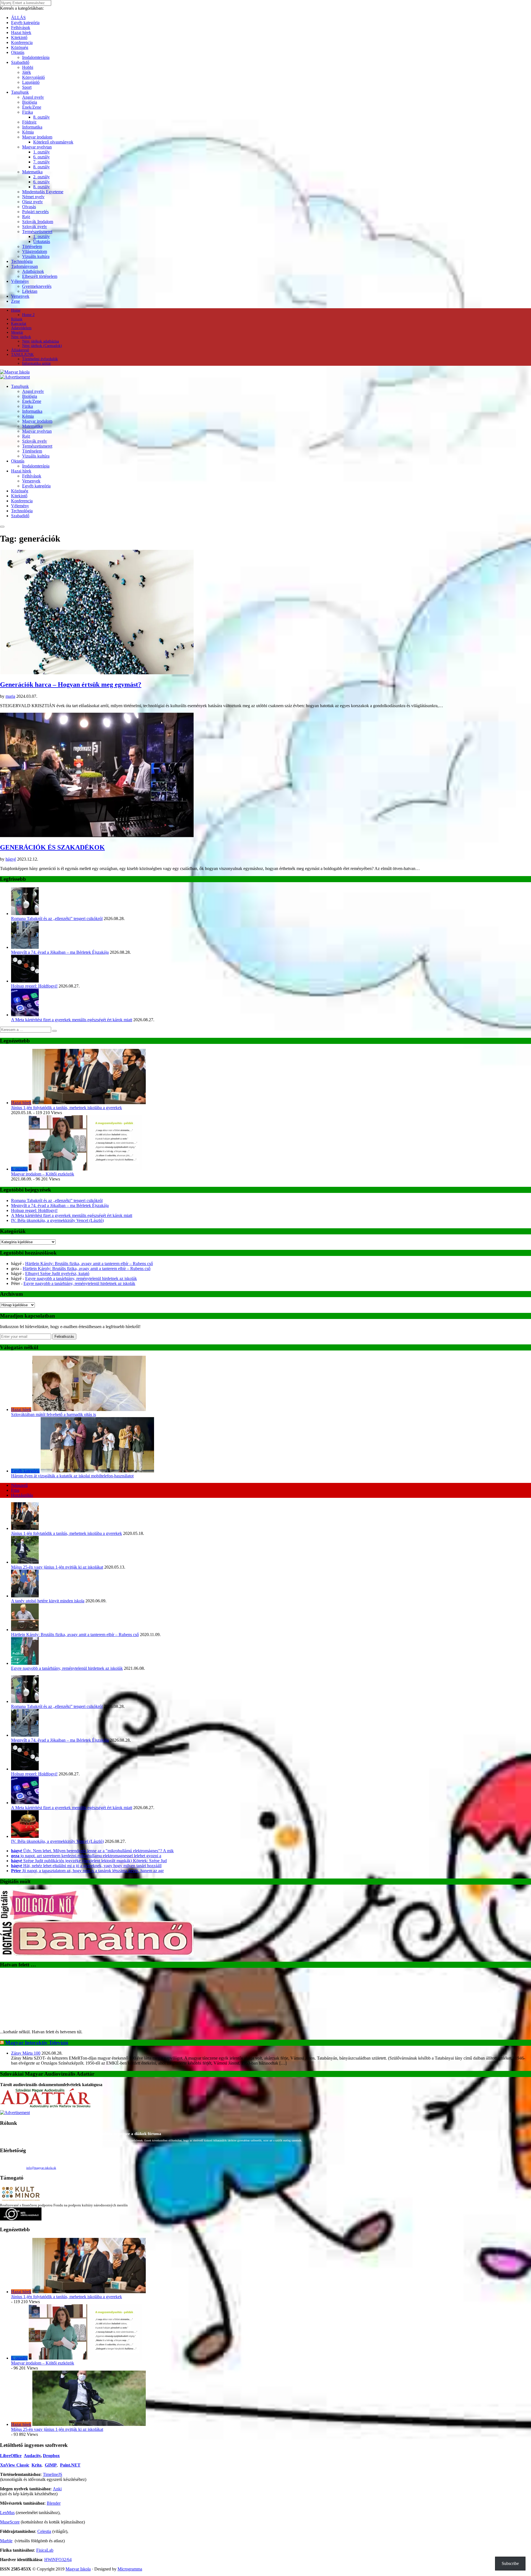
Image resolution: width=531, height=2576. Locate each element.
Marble (6, 2489)
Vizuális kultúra (36, 256)
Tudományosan (24, 266)
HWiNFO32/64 (58, 2508)
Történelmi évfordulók (40, 359)
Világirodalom (35, 251)
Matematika (32, 172)
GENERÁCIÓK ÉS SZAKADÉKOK (52, 847)
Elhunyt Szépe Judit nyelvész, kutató (57, 1273)
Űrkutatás (42, 241)
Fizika (28, 112)
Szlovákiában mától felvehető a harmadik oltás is (54, 1414)
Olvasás (29, 207)
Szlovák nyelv (35, 227)
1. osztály (41, 152)
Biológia (30, 102)
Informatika (32, 127)
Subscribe (510, 2563)
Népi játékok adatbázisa (41, 341)
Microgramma (130, 2518)
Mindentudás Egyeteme (43, 192)
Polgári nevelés (35, 212)
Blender (54, 2452)
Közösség (20, 47)
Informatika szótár (37, 363)
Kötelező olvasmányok (53, 142)
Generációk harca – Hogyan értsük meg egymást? (71, 685)
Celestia (44, 2480)
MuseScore (10, 2471)
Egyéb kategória (25, 23)
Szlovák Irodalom (38, 222)
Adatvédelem (21, 328)
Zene (15, 301)
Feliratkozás (64, 1337)
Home (16, 310)
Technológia (22, 261)
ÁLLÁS (18, 18)
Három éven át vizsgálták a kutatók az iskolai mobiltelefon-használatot (72, 1476)
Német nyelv (33, 197)
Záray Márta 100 (26, 2002)
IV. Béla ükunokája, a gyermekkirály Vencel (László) (57, 1220)
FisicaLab (45, 2499)
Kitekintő (19, 37)
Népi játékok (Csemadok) (42, 346)
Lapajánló (31, 82)
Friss (15, 1490)
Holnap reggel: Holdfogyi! (34, 986)
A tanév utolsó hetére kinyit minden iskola (48, 1601)
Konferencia (22, 42)
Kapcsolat (19, 324)
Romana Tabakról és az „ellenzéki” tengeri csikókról (57, 919)
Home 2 (28, 315)
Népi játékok (21, 337)
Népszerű (19, 1485)
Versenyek (20, 296)
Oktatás (18, 52)
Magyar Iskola (78, 2518)
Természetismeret (37, 232)
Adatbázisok (33, 271)
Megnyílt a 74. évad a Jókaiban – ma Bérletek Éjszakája (60, 952)
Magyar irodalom (37, 137)
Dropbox (51, 2404)
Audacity (32, 2404)
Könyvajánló (33, 77)
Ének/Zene (32, 107)
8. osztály (41, 117)
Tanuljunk (20, 92)
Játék (27, 72)
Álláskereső (20, 350)
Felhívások (21, 28)
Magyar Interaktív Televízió (37, 1991)
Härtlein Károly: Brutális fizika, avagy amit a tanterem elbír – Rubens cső (89, 1264)
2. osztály (41, 177)
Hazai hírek (21, 32)
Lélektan (30, 291)
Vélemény (20, 281)
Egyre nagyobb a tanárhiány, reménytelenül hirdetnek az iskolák (81, 1278)
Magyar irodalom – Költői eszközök (43, 1174)
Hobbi (28, 67)
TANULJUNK (22, 355)
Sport (27, 87)
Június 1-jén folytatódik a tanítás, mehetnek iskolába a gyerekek (67, 1108)
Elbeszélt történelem (40, 276)
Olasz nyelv (32, 202)
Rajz (26, 217)
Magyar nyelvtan (37, 147)
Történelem (32, 246)
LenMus (7, 2461)
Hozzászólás (22, 1495)
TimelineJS (53, 2423)
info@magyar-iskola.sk (41, 2116)
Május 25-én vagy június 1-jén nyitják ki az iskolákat (57, 1567)
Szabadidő (20, 62)
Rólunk (17, 319)
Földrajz (29, 122)
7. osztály (41, 162)
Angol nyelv (33, 97)
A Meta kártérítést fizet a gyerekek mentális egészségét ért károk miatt (72, 1020)
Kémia (28, 132)
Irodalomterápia (36, 57)
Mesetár (17, 332)
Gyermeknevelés (37, 286)
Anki (57, 2437)
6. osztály (41, 157)
